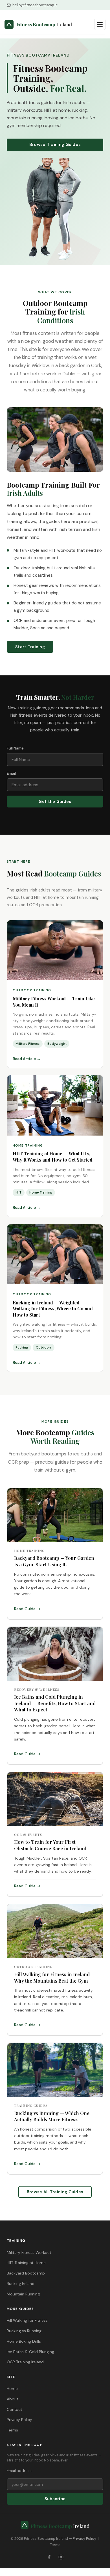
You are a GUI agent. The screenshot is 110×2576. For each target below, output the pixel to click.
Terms (12, 2430)
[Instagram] (61, 2557)
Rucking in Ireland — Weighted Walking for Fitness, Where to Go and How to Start (53, 1309)
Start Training (30, 647)
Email (11, 773)
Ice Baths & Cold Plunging (30, 2352)
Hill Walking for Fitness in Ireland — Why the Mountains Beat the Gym (55, 1977)
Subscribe (55, 2499)
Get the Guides (55, 802)
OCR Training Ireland (25, 2362)
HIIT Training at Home (26, 2263)
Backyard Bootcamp (26, 2273)
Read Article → (27, 1059)
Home (12, 2388)
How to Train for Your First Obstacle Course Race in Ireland (50, 1845)
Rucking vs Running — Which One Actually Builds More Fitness (52, 2116)
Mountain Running (23, 2294)
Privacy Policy (19, 2420)
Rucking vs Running (24, 2331)
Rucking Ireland (21, 2284)
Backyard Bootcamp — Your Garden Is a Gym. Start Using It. (54, 1561)
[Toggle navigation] (100, 24)
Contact (15, 2409)
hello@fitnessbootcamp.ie (35, 5)
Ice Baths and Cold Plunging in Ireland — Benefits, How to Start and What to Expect (55, 1703)
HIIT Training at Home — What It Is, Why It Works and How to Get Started (53, 1157)
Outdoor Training (32, 990)
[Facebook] (49, 2557)
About (13, 2399)
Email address (19, 2471)
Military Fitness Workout (29, 2252)
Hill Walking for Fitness (27, 2320)
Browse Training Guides (55, 145)
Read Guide (25, 1609)
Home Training (28, 1146)
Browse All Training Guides (55, 2192)
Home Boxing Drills (24, 2341)
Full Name (15, 748)
